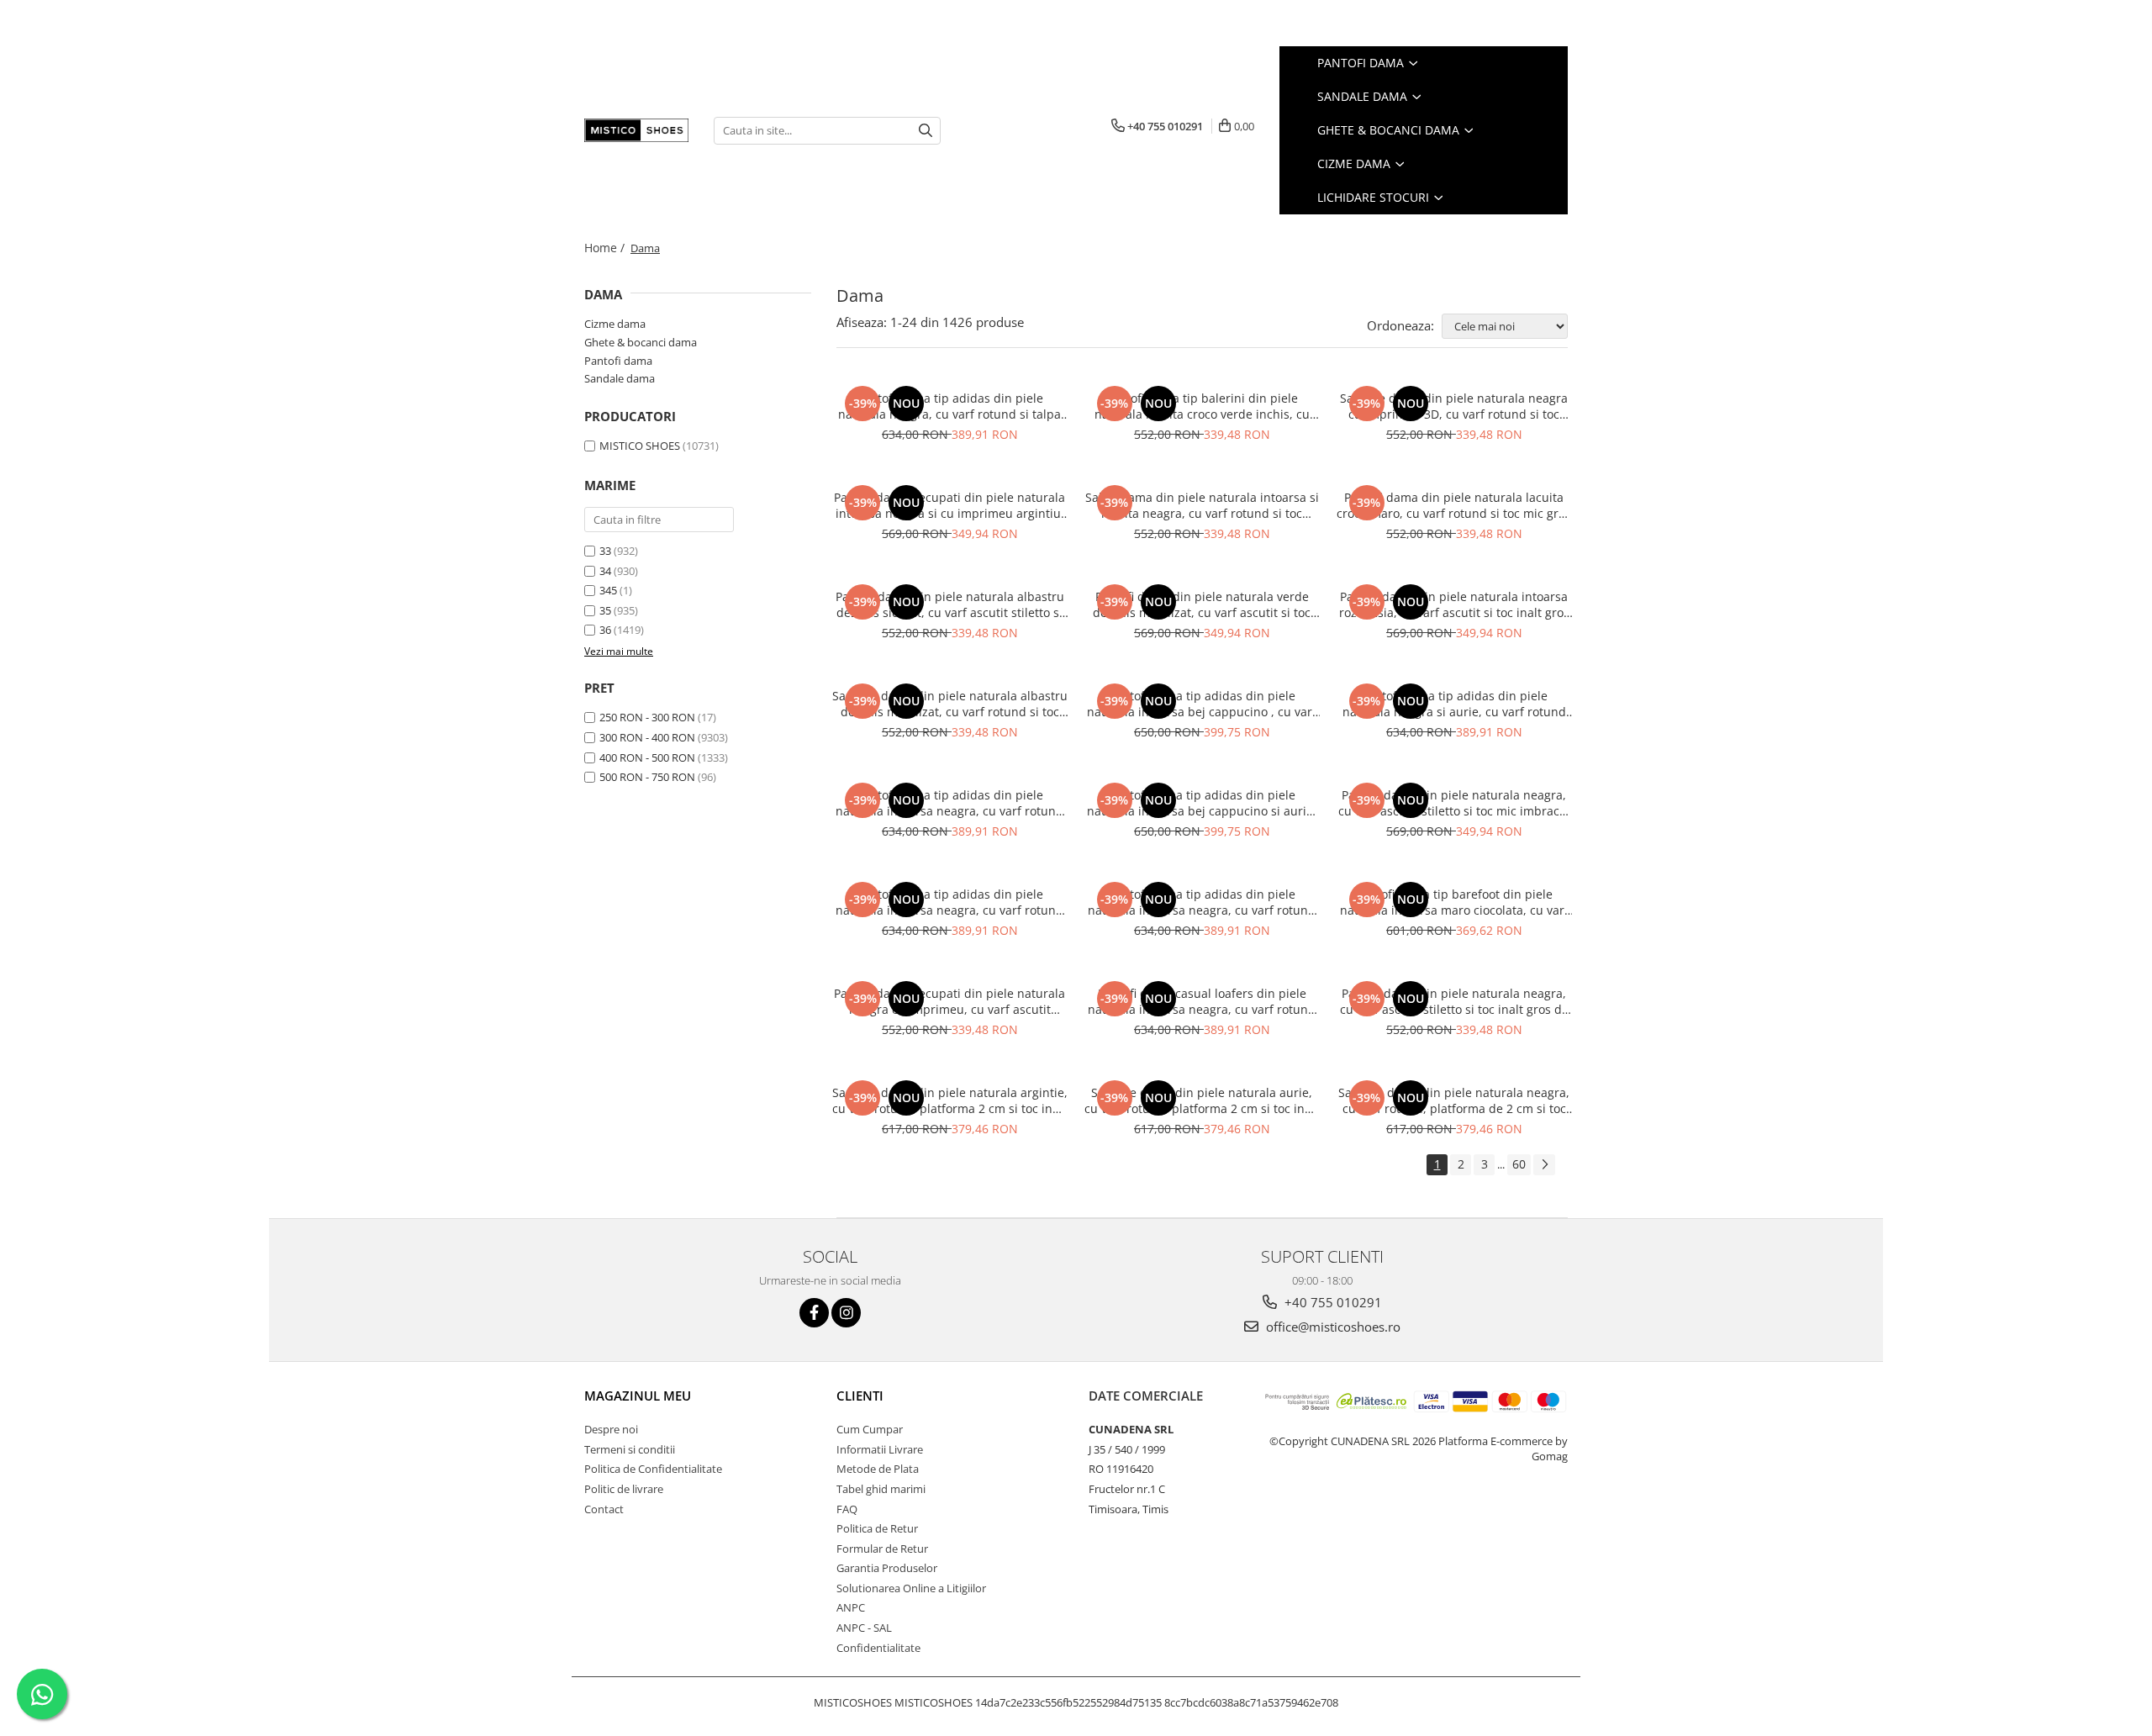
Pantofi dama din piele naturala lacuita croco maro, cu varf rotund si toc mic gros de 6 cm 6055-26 (1454, 505)
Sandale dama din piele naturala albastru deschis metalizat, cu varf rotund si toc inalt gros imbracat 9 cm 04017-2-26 (950, 704)
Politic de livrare (624, 1489)
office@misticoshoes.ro (1332, 1327)
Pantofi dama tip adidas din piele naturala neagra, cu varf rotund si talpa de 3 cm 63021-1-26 (949, 406)
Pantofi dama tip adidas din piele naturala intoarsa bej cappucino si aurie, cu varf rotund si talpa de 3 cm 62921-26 (1202, 803)
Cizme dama (1356, 164)
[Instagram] (846, 1313)
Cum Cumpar (870, 1429)
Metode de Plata (878, 1469)
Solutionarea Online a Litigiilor (911, 1588)
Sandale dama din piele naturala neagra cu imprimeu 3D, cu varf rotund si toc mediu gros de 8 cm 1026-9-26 (1454, 406)
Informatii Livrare (880, 1449)
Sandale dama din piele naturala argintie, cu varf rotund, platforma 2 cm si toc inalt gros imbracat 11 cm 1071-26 (950, 1100)
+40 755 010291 (1332, 1302)
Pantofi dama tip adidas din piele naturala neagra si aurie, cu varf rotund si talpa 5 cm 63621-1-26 (1454, 704)
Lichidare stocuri (1375, 197)
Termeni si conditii (630, 1449)
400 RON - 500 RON (647, 757)
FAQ (847, 1509)
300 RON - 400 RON (647, 737)
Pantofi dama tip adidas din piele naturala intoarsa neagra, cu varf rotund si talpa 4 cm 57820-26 (1202, 902)
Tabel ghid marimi (881, 1489)
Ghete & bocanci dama (1390, 130)
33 (605, 551)
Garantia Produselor (887, 1568)
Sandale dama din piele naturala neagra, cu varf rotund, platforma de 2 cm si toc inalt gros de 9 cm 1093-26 (1454, 1100)
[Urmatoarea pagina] (1544, 1165)
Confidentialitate (878, 1648)
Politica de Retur (877, 1528)
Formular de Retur (882, 1549)
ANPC (851, 1607)
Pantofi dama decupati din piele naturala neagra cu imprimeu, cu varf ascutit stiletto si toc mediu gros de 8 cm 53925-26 (949, 1001)
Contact (604, 1509)
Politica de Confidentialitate (653, 1469)
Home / (606, 248)
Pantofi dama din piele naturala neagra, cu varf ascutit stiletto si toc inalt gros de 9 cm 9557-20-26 (1454, 1001)
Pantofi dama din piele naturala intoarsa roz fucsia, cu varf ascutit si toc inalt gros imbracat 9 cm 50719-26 (1454, 604)
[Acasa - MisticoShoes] (636, 130)
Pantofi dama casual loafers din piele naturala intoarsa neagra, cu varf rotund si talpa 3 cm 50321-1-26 (1202, 1001)
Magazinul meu (638, 1396)
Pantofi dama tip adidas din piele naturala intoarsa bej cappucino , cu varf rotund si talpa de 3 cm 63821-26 (1202, 704)
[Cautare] (926, 131)
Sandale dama (1364, 96)
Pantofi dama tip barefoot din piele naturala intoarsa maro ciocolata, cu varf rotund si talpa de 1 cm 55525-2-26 (1454, 902)
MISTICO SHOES (640, 446)
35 (605, 610)
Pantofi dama (1362, 63)
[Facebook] (814, 1313)
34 (605, 571)
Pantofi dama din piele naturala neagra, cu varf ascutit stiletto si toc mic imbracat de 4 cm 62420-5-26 (1454, 803)
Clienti (860, 1396)
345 (608, 590)
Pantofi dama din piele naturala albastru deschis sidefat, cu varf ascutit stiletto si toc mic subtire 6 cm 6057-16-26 (950, 604)
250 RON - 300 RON (647, 717)
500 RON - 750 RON (647, 777)
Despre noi (611, 1429)
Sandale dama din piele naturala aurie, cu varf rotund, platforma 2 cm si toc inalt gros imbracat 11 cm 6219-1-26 (1202, 1100)
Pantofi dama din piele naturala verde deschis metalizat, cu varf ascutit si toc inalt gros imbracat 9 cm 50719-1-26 (1202, 604)
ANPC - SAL (864, 1628)
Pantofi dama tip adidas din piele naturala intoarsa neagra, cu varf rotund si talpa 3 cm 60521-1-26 (949, 902)
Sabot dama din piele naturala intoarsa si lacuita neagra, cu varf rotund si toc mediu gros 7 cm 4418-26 (1202, 505)
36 (605, 630)
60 (1519, 1164)
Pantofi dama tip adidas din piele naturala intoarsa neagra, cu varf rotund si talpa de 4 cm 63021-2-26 (949, 803)
